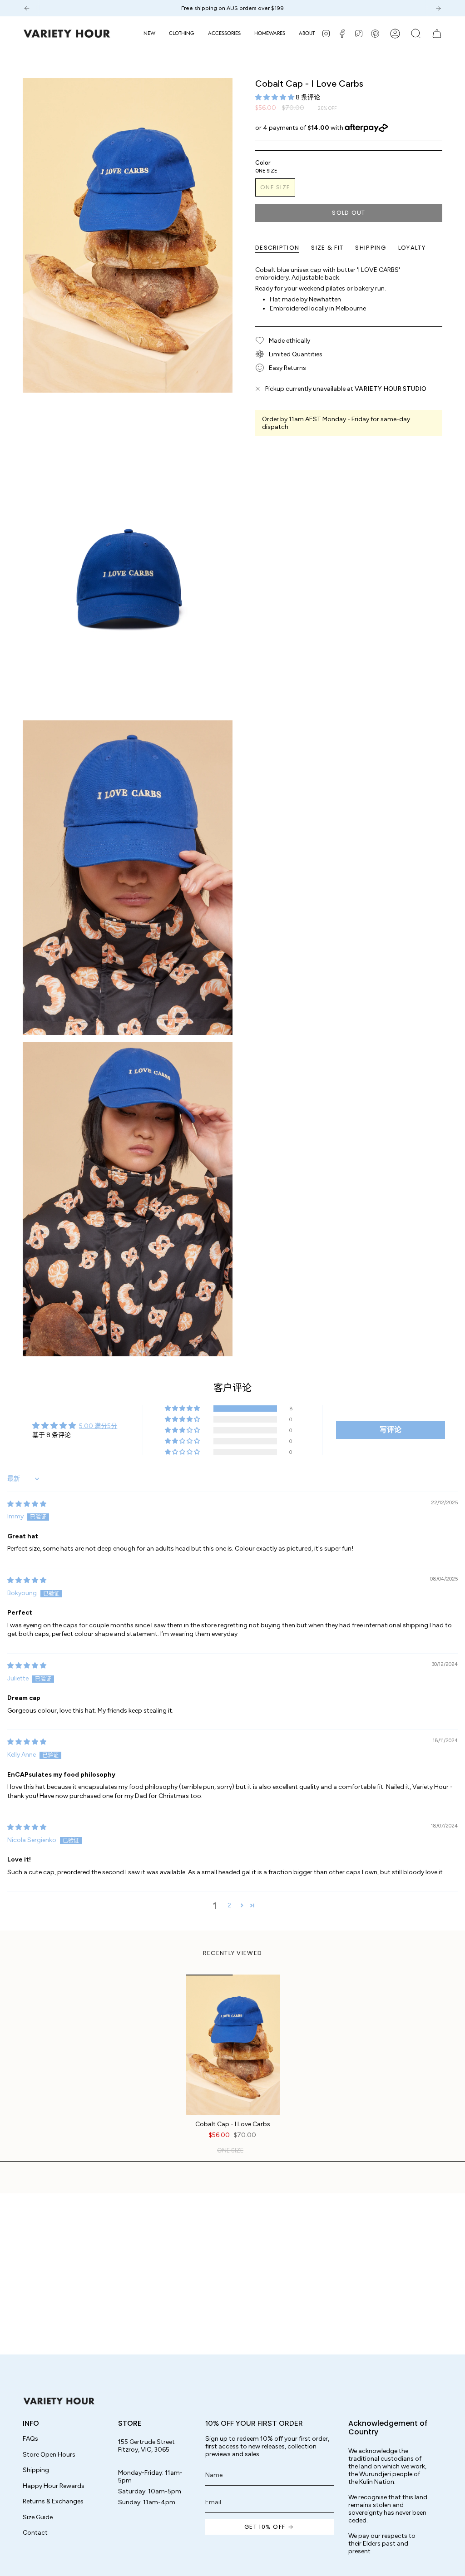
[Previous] (27, 8)
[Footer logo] (59, 2401)
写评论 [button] (391, 1430)
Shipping (36, 2470)
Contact (35, 2533)
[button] (182, 34)
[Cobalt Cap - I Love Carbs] (233, 2045)
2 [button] (229, 1905)
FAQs (30, 2439)
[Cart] (437, 34)
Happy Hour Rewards (54, 2486)
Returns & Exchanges (53, 2501)
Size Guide (38, 2517)
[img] (27, 1504)
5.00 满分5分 (98, 1426)
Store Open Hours (49, 2455)
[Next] (438, 8)
